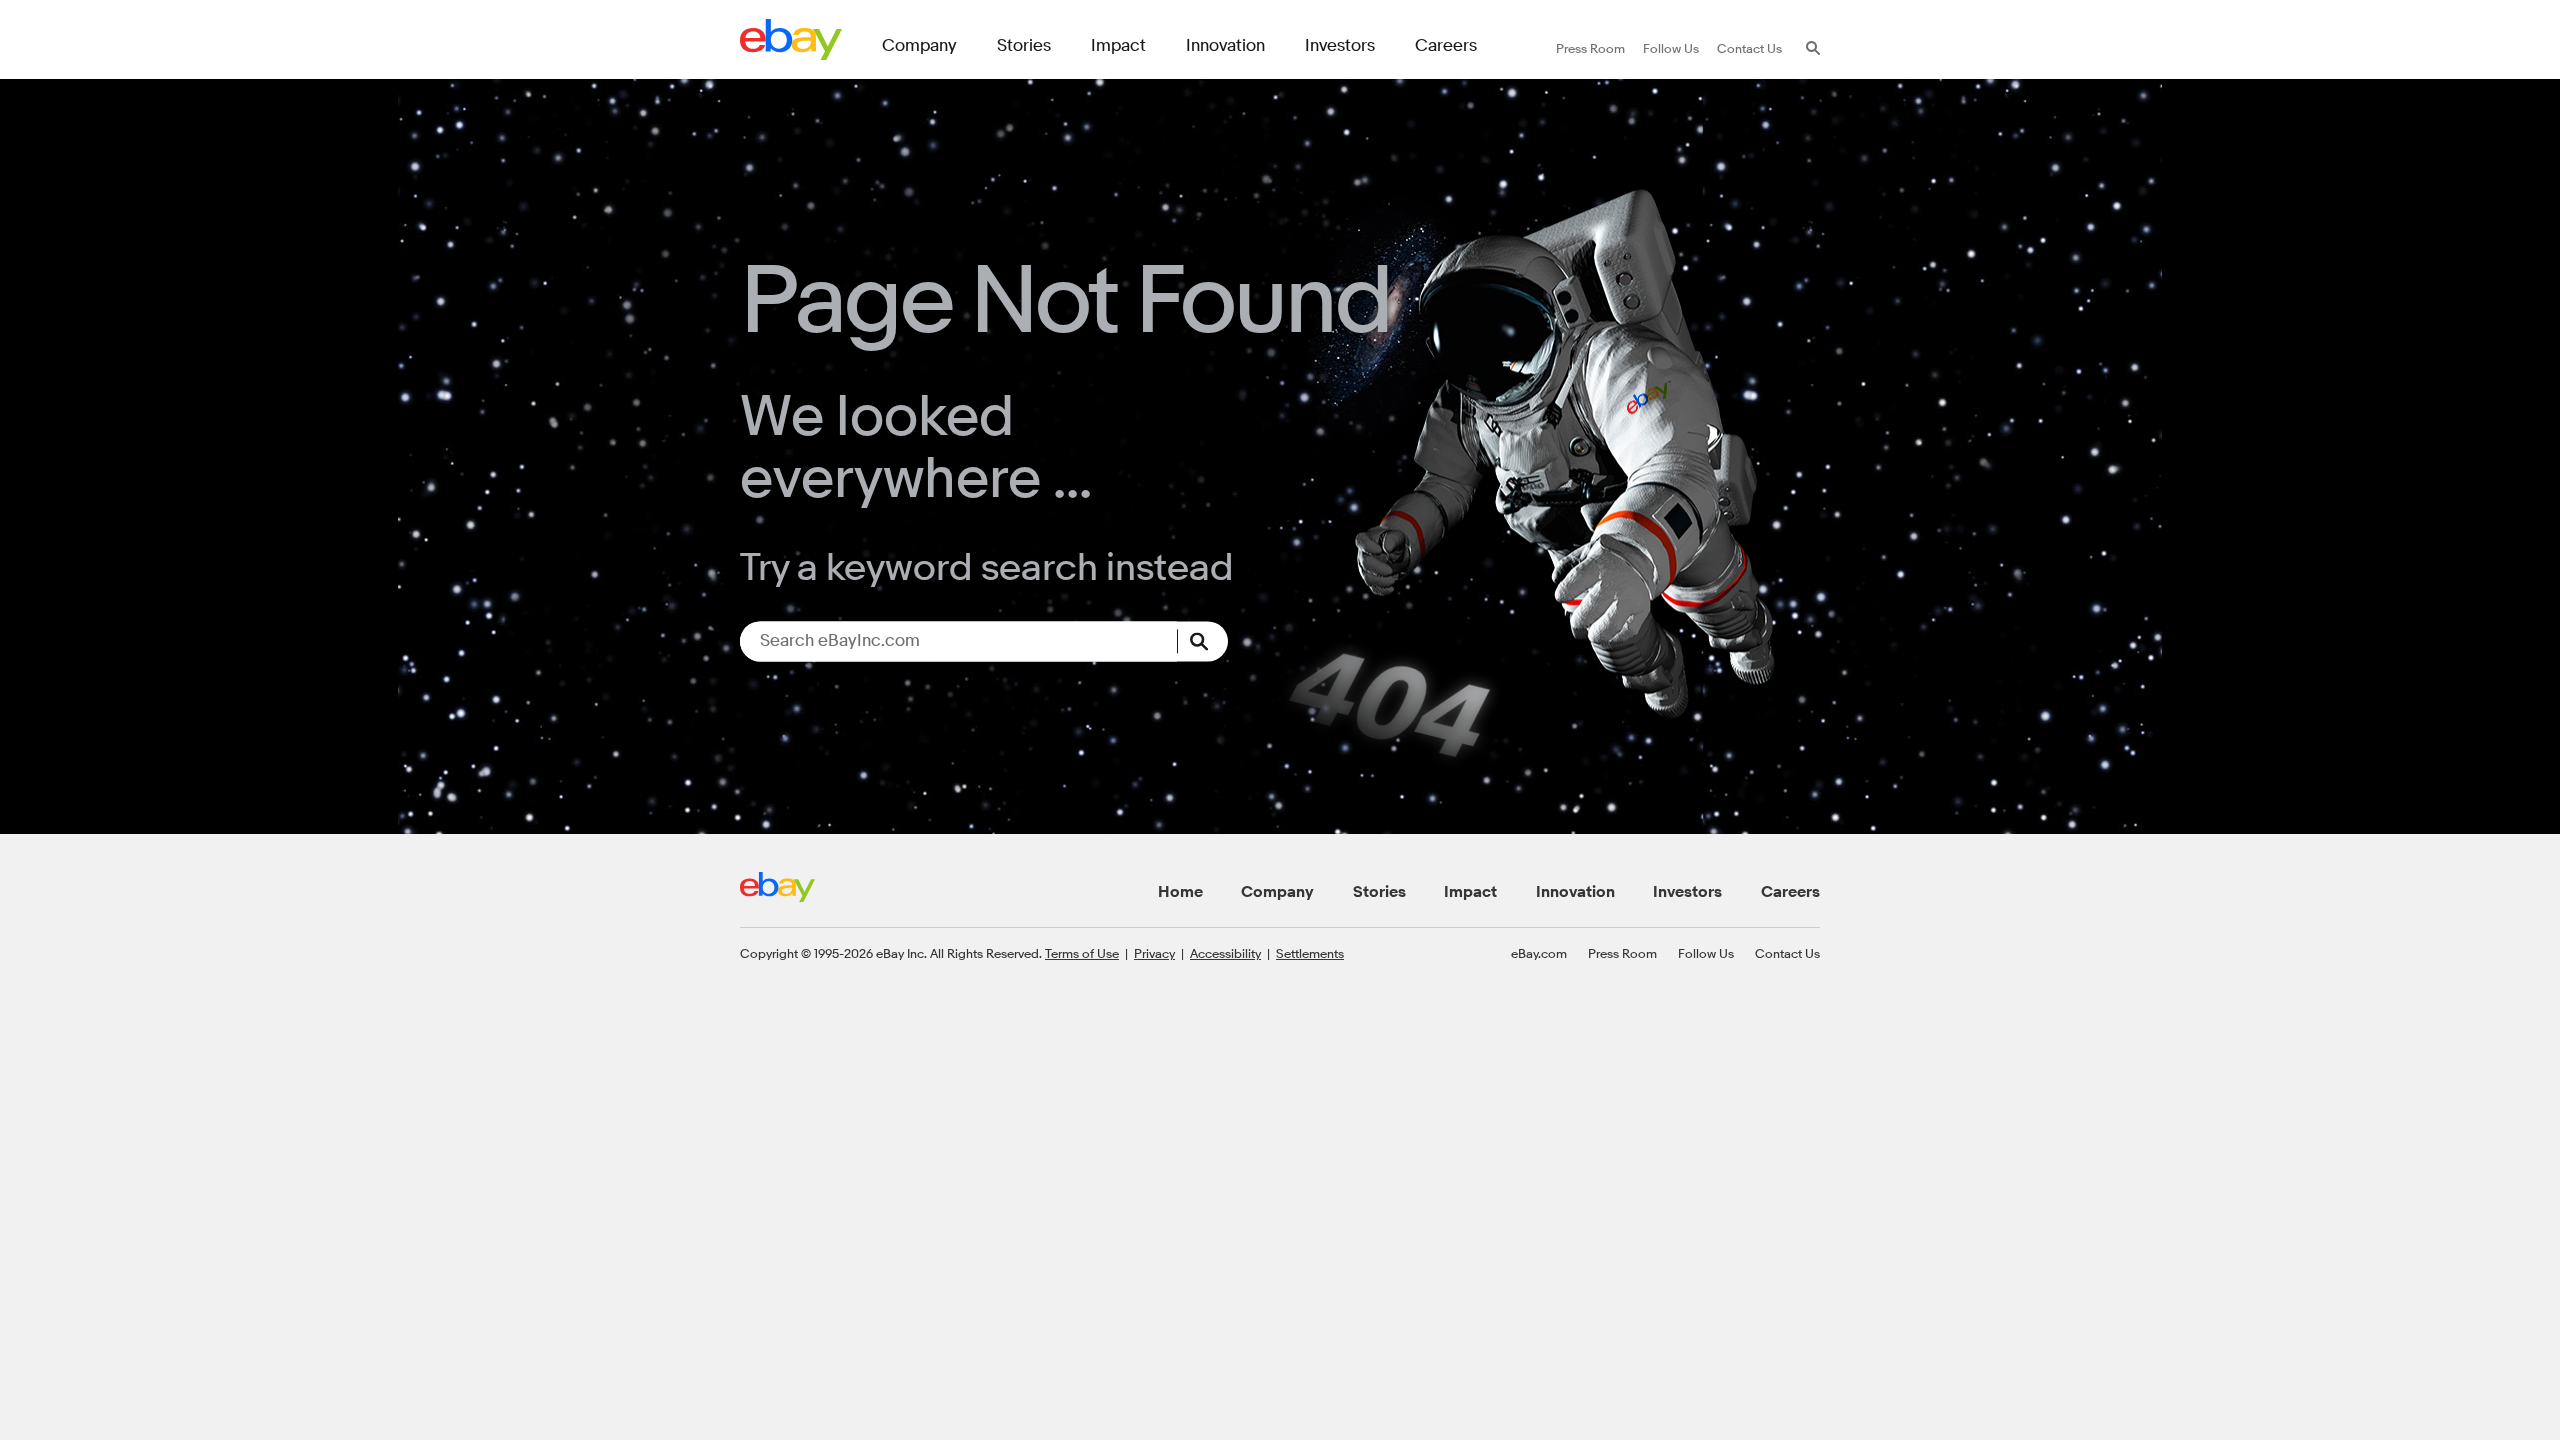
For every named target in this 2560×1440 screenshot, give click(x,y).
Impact (1470, 892)
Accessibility (1225, 953)
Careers (1790, 892)
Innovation (1575, 892)
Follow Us (1706, 953)
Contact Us (1787, 953)
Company (1277, 892)
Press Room (1622, 953)
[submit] (1203, 641)
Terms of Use (1082, 953)
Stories (1379, 892)
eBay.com (1539, 953)
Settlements (1310, 953)
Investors (1687, 892)
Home (1180, 892)
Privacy (1154, 953)
